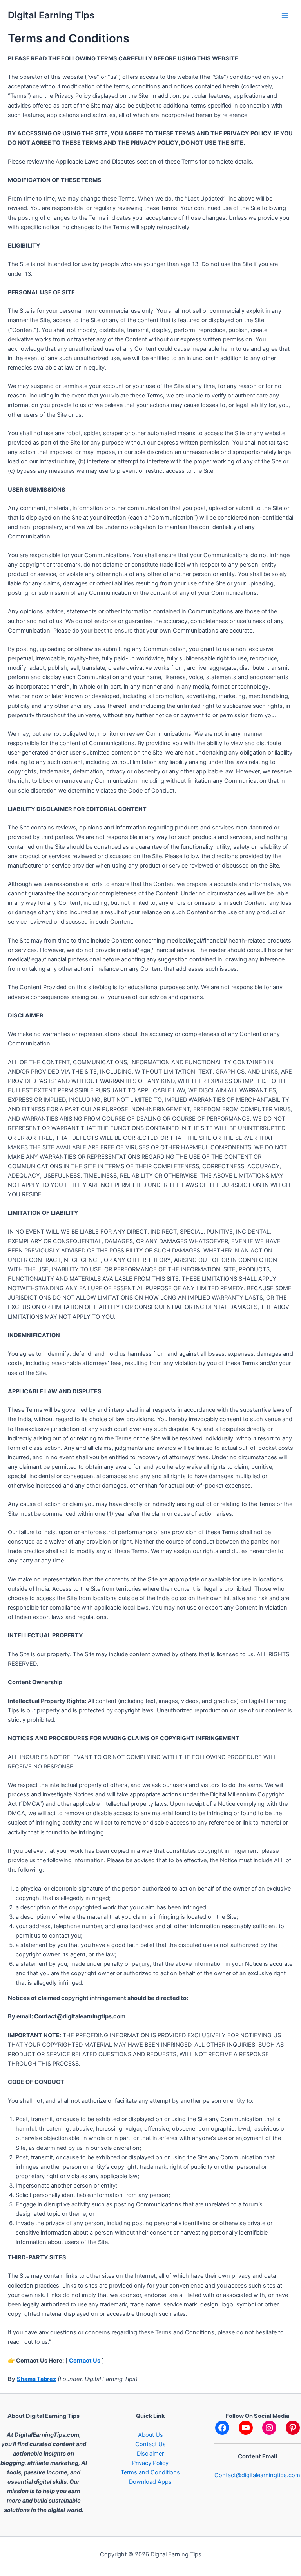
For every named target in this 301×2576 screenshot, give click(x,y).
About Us (150, 2435)
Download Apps (150, 2482)
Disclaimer (150, 2454)
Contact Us (85, 2361)
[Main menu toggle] (285, 16)
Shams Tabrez (36, 2379)
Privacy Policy (150, 2463)
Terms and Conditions (150, 2472)
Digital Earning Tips (51, 15)
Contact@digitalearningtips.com (257, 2475)
